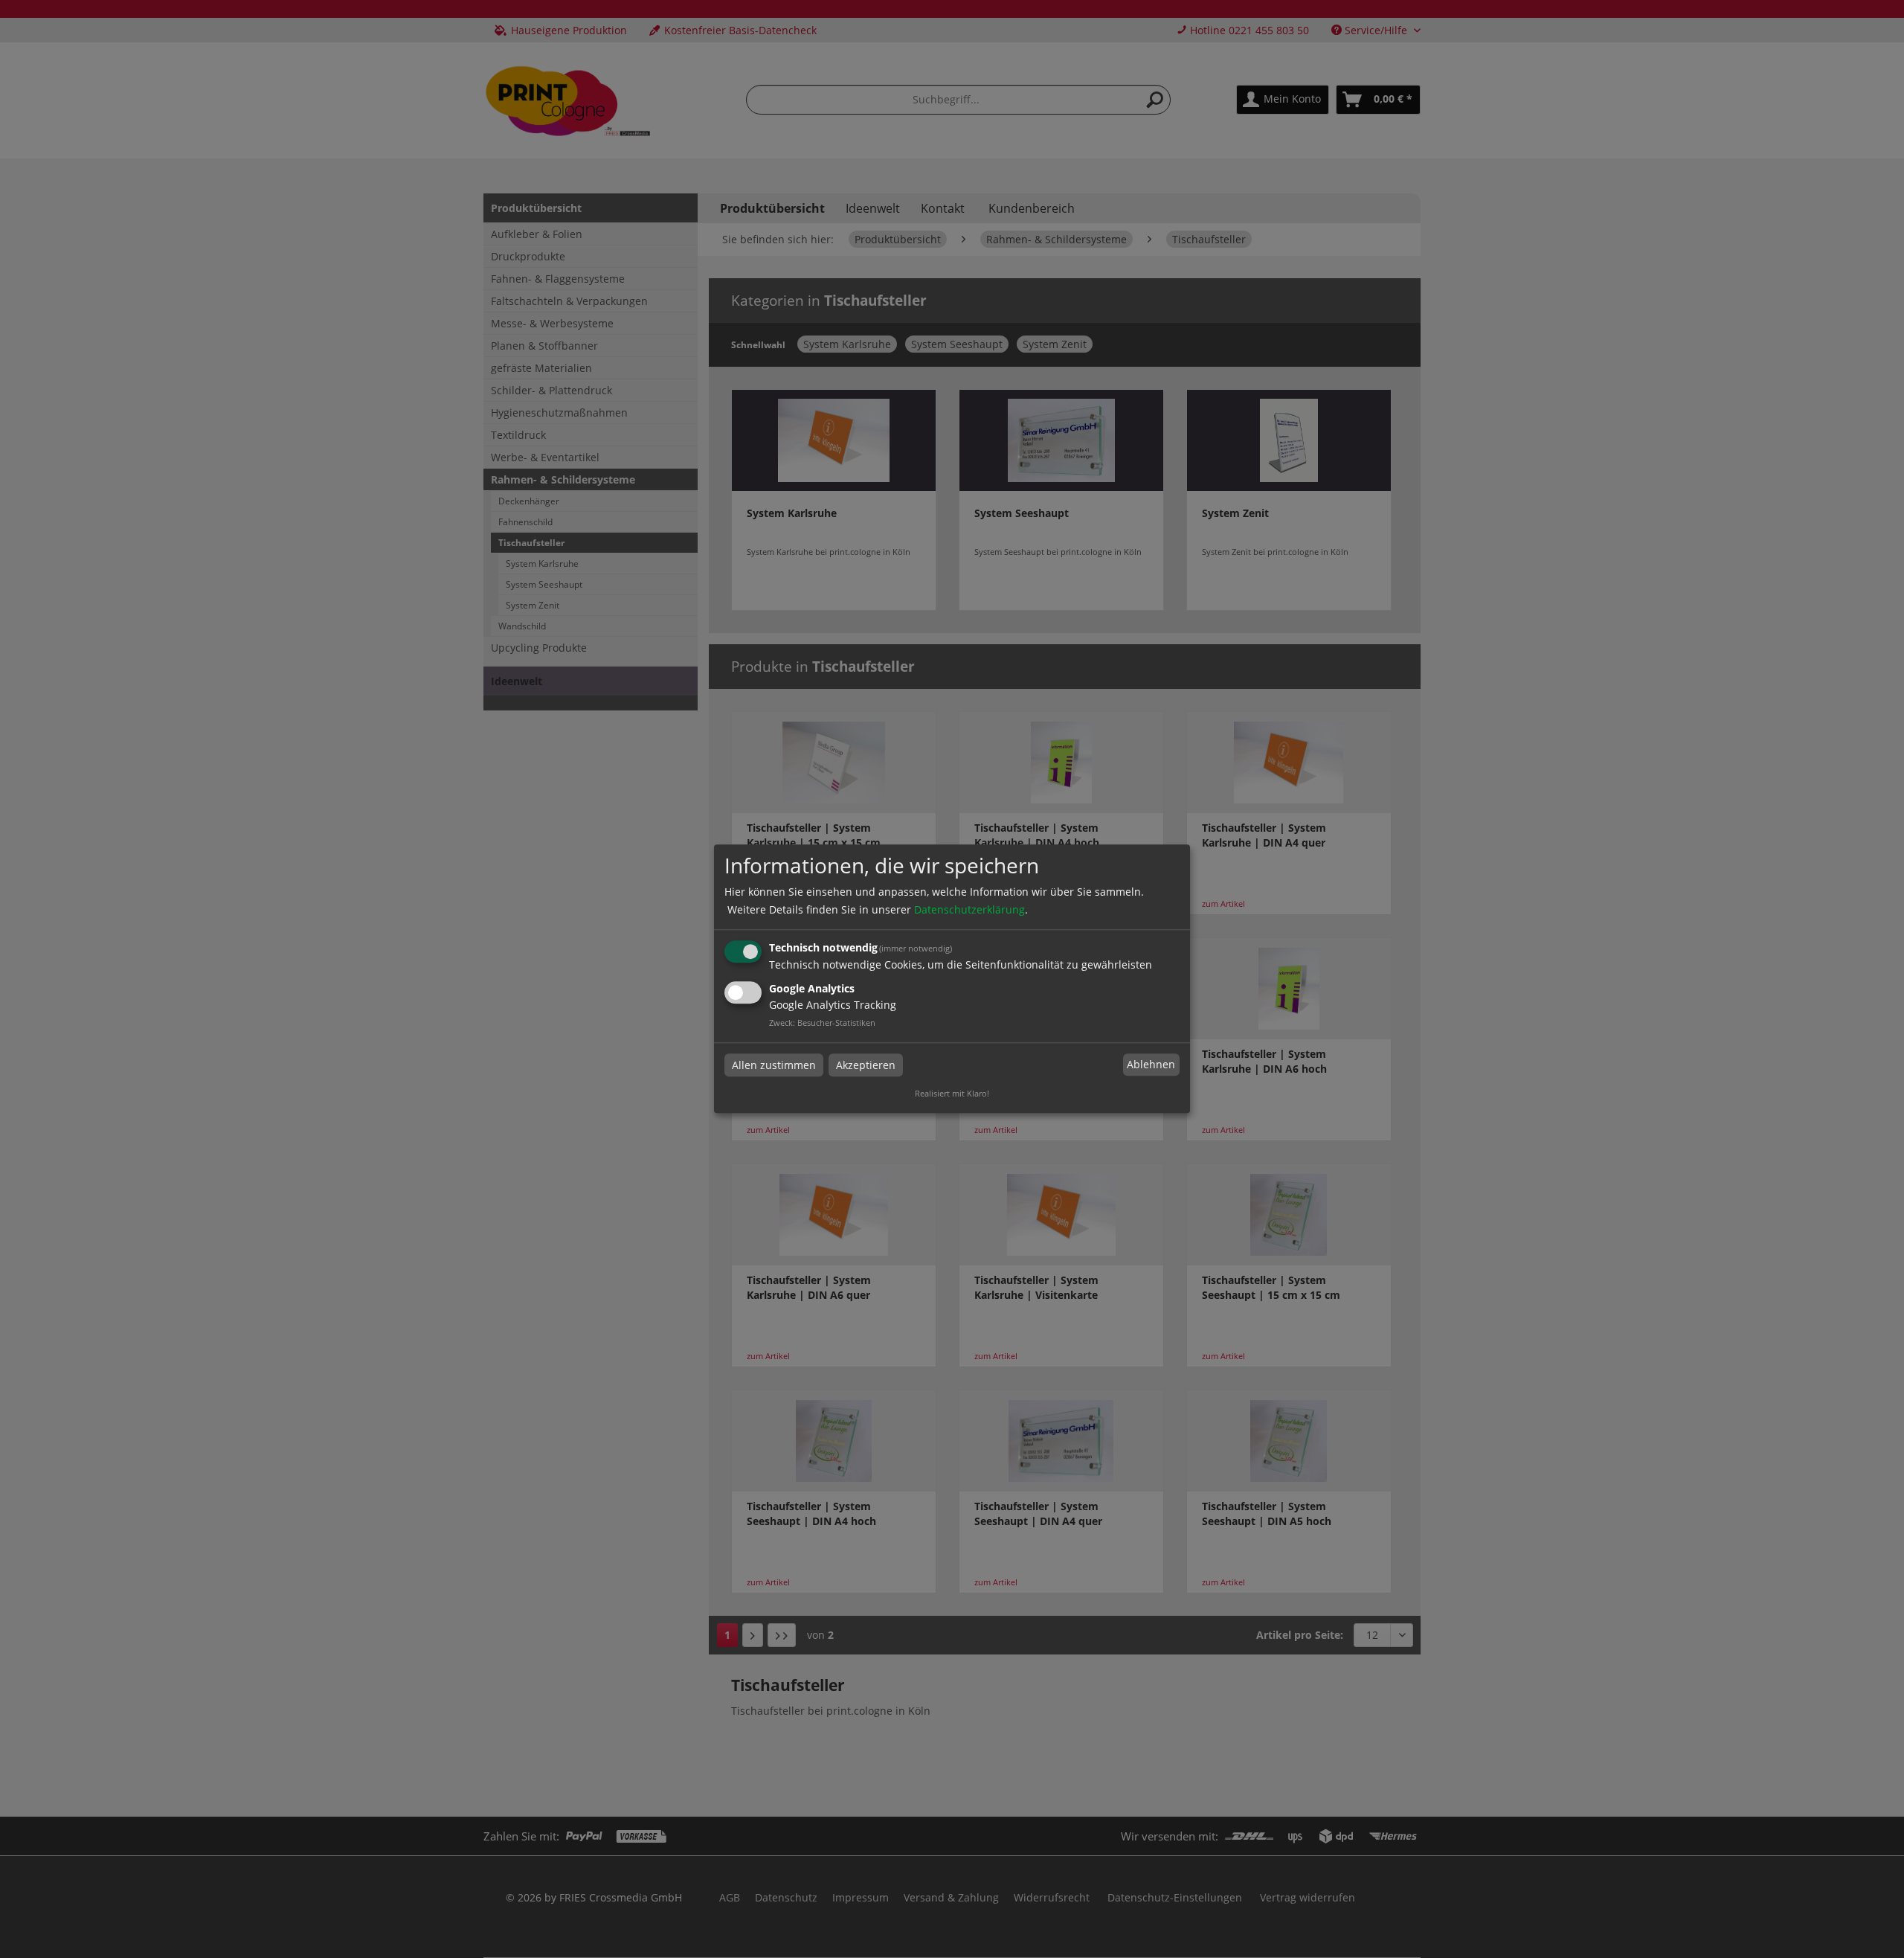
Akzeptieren (866, 1065)
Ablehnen (1151, 1064)
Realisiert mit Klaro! (952, 1094)
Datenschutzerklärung (969, 909)
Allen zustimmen (774, 1065)
